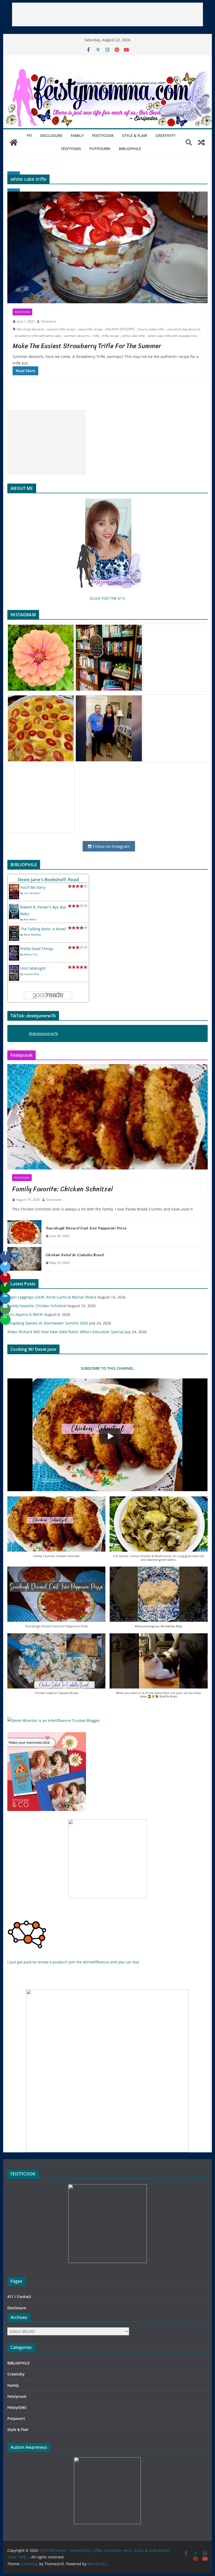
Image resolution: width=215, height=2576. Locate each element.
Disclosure (51, 135)
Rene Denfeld (32, 935)
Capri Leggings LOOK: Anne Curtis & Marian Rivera (52, 1297)
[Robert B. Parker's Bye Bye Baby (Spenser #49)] (14, 907)
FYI (29, 135)
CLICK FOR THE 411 (107, 598)
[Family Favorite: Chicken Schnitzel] (107, 1117)
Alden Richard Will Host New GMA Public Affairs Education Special (65, 1332)
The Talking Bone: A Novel (43, 929)
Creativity (165, 135)
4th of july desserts (31, 329)
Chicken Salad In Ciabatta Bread (75, 1255)
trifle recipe (111, 336)
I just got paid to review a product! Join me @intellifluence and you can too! (73, 1962)
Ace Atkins (30, 919)
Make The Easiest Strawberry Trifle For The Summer (87, 346)
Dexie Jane (49, 321)
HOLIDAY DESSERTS (120, 329)
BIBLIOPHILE (130, 149)
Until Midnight (33, 968)
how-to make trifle (151, 329)
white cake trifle (133, 336)
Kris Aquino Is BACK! (25, 1314)
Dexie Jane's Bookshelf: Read (48, 879)
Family (77, 135)
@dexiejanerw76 (43, 1033)
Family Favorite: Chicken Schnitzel (63, 1189)
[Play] (110, 1436)
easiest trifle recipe (61, 329)
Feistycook (103, 135)
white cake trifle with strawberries (173, 336)
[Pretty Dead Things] (14, 949)
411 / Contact (19, 2297)
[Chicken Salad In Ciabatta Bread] (24, 1259)
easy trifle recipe (90, 329)
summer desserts (77, 336)
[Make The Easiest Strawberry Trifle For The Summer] (107, 247)
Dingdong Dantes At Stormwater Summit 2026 (48, 1323)
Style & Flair (135, 135)
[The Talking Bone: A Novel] (14, 929)
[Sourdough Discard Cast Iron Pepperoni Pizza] (24, 1232)
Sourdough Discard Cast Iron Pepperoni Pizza (86, 1228)
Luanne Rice (31, 974)
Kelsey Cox (31, 954)
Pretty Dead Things (37, 949)
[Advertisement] (107, 14)
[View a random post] (201, 142)
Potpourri (100, 149)
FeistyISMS (71, 149)
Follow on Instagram (111, 846)
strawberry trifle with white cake (38, 336)
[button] (56, 1530)
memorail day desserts (184, 329)
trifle (96, 336)
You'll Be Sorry (33, 887)
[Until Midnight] (14, 968)
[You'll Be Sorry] (14, 887)
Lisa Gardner (32, 893)
